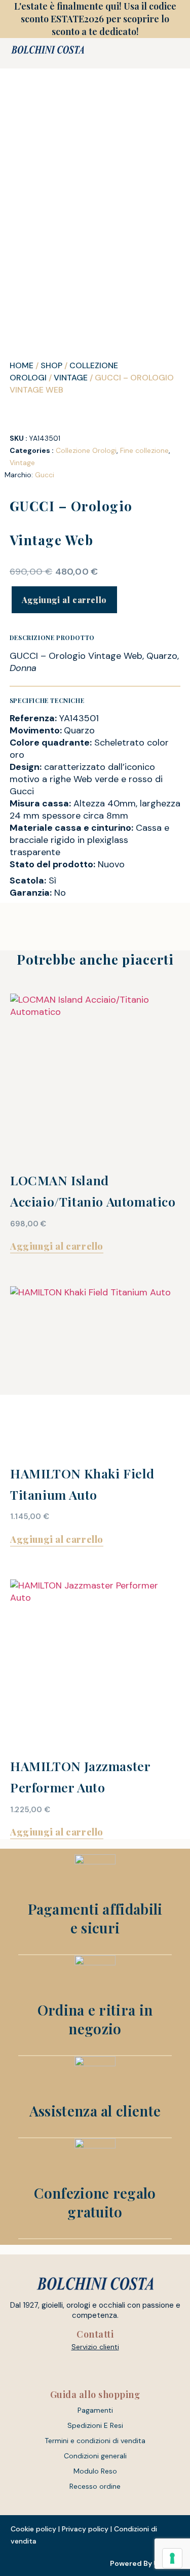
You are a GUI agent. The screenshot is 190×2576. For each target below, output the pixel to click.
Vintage (71, 378)
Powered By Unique (145, 2563)
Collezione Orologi (86, 450)
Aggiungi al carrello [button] (57, 1246)
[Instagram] (105, 2370)
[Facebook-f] (86, 2370)
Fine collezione (144, 450)
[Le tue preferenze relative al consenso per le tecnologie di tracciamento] (172, 2558)
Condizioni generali (95, 2456)
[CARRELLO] (161, 53)
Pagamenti (95, 2410)
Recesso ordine (95, 2486)
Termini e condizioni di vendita (95, 2441)
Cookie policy (33, 2529)
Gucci (45, 475)
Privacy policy (85, 2529)
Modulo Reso (95, 2471)
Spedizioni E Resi (95, 2425)
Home (22, 365)
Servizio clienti (95, 2347)
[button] (135, 53)
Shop (51, 365)
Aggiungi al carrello (64, 600)
